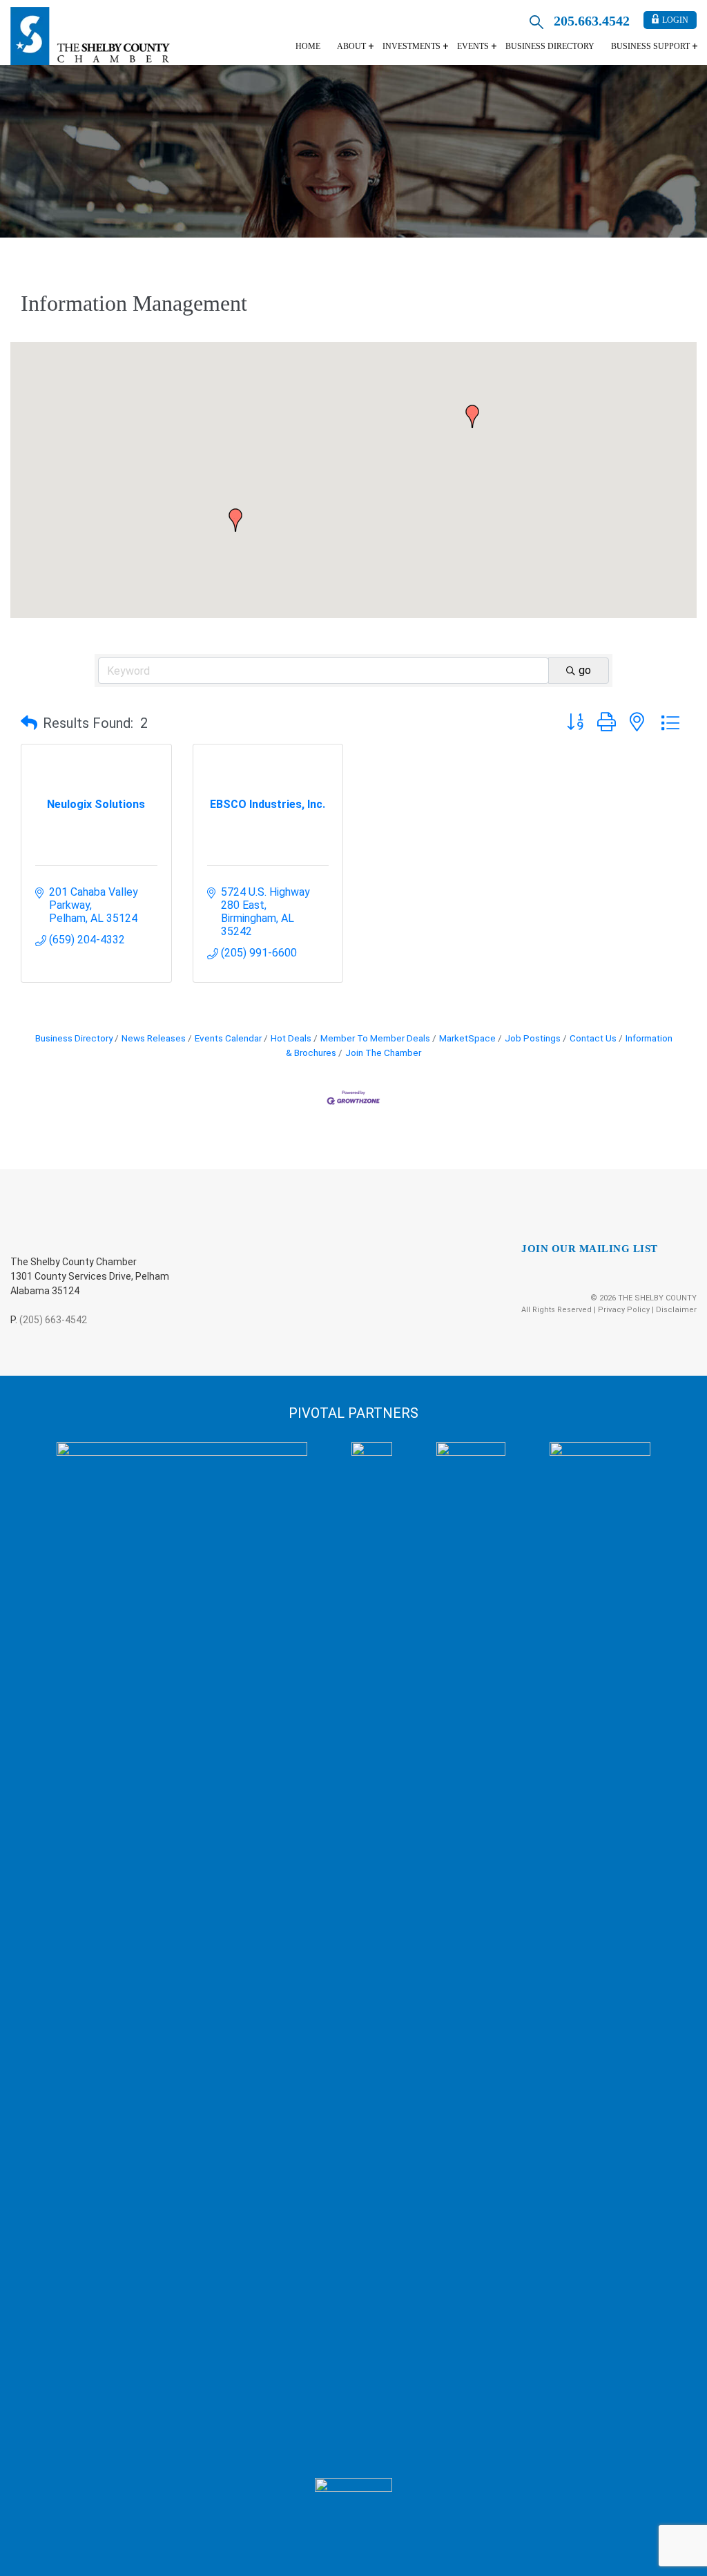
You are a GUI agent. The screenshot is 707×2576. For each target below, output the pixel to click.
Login (675, 20)
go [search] (585, 670)
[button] (472, 416)
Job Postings (533, 1038)
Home (308, 46)
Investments (411, 46)
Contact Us (593, 1038)
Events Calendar (228, 1038)
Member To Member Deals (375, 1038)
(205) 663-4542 (53, 1320)
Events (473, 46)
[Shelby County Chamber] (90, 36)
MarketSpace (467, 1038)
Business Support (650, 46)
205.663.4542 (592, 21)
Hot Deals (291, 1038)
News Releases (154, 1038)
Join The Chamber (383, 1052)
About (351, 46)
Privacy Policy (624, 1310)
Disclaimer (676, 1310)
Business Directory (550, 46)
